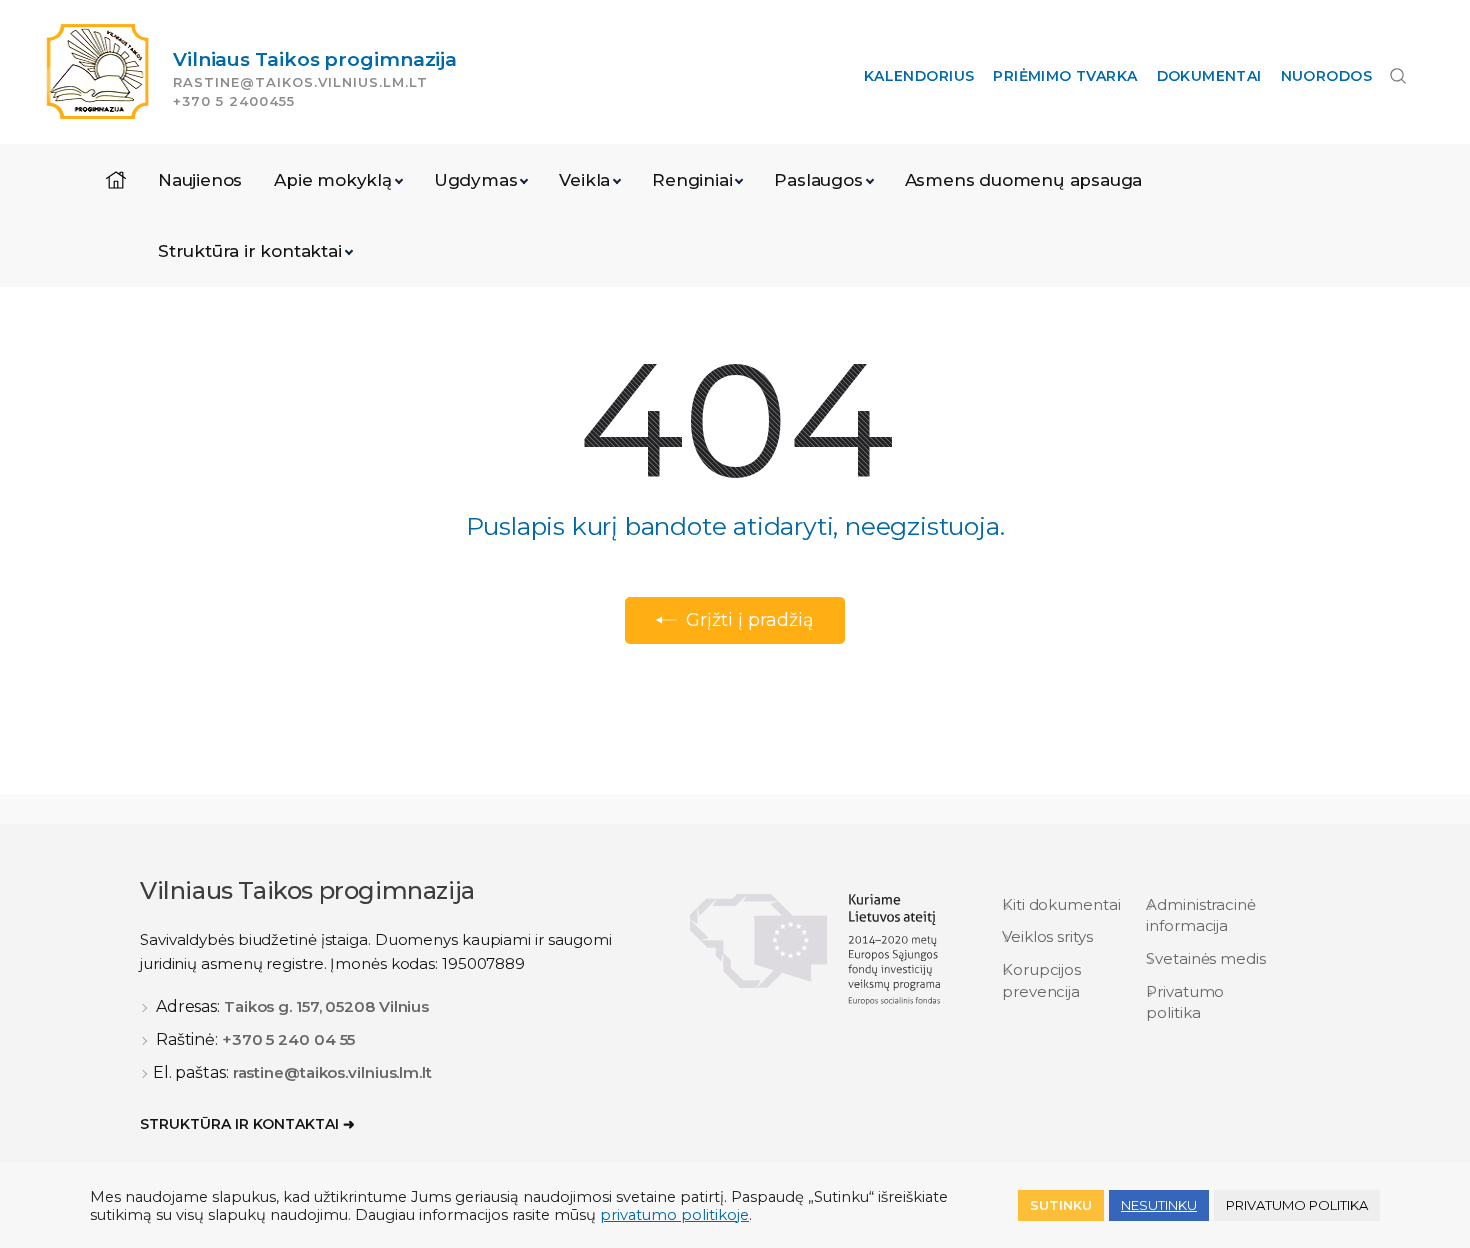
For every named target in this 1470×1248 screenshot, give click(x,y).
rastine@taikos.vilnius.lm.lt (300, 82)
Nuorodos (1326, 76)
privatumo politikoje (674, 1215)
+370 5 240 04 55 (288, 1039)
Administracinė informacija (1201, 915)
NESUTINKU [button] (1159, 1205)
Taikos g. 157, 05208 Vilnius (326, 1006)
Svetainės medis (1206, 958)
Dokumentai (1209, 76)
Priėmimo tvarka (1065, 76)
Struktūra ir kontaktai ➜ (247, 1124)
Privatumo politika (1185, 1002)
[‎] (116, 180)
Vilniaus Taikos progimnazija (315, 59)
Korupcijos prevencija (1041, 980)
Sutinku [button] (1061, 1205)
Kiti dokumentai (1061, 904)
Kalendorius (919, 76)
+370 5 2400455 (234, 101)
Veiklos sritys (1047, 936)
